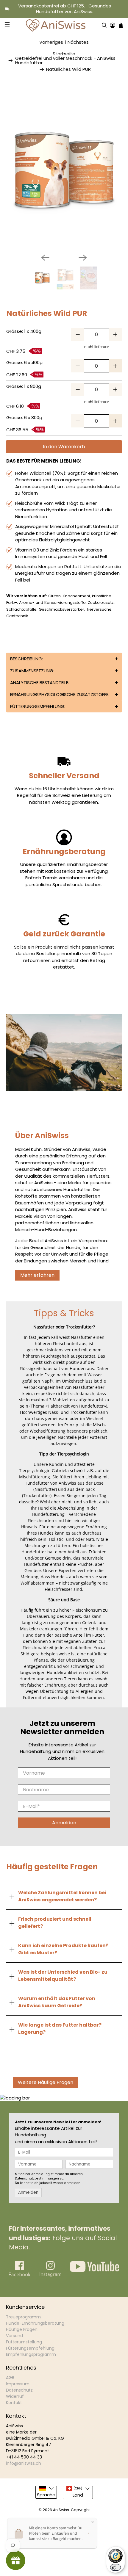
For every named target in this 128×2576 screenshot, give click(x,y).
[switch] (115, 2567)
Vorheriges (51, 42)
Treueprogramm (23, 2317)
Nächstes (78, 42)
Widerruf (15, 2396)
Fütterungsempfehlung (30, 2348)
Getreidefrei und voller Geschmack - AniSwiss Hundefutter (65, 60)
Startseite (64, 54)
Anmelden (64, 1823)
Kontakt (14, 2403)
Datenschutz (19, 2390)
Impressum (18, 2384)
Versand (14, 2336)
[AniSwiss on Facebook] (20, 2276)
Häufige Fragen (22, 2329)
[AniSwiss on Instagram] (50, 2275)
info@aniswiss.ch (24, 2463)
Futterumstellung (24, 2342)
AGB (10, 2378)
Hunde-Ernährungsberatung (35, 2323)
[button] (64, 659)
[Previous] (45, 258)
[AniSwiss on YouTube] (95, 2270)
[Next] (83, 258)
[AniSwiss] (56, 25)
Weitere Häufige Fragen (46, 2082)
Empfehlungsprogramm (31, 2354)
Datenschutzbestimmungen (37, 2178)
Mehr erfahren (37, 1275)
